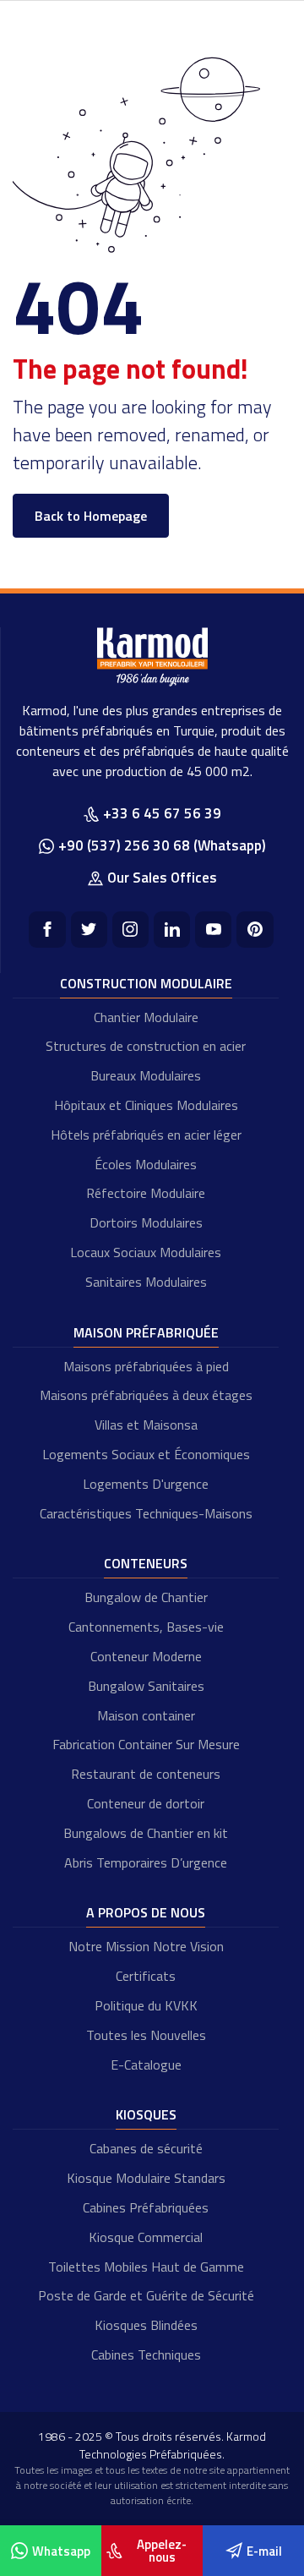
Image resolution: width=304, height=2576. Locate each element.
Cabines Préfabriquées (146, 2207)
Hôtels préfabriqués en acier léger (146, 1135)
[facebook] (47, 930)
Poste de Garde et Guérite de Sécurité (146, 2295)
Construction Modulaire (146, 983)
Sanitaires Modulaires (146, 1282)
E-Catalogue (146, 2065)
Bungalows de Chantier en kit (146, 1833)
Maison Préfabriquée (146, 1332)
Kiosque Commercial (146, 2237)
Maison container (146, 1715)
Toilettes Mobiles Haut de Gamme (146, 2267)
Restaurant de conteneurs (146, 1774)
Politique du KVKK (146, 2005)
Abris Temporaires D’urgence (146, 1862)
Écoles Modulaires (146, 1164)
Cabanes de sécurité (146, 2148)
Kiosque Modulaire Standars (146, 2178)
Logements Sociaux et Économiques (146, 1454)
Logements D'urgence (146, 1484)
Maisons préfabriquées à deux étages (146, 1395)
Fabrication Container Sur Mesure (146, 1744)
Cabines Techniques (146, 2354)
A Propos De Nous (146, 1912)
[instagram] (130, 930)
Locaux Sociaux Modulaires (146, 1252)
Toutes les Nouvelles (146, 2035)
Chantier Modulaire (146, 1017)
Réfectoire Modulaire (146, 1193)
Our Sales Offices (162, 878)
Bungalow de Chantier (146, 1597)
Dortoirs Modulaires (146, 1222)
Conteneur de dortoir (146, 1803)
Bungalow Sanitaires (146, 1686)
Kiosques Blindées (146, 2325)
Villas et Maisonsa (146, 1425)
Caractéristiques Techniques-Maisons (146, 1513)
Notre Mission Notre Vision (146, 1946)
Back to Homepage (91, 516)
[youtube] (213, 930)
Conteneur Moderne (146, 1656)
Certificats (146, 1976)
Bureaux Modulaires (146, 1075)
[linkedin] (172, 930)
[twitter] (89, 930)
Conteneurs (146, 1563)
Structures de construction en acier (146, 1046)
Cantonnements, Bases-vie (146, 1627)
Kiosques (146, 2114)
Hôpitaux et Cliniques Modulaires (146, 1105)
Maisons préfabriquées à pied (146, 1366)
